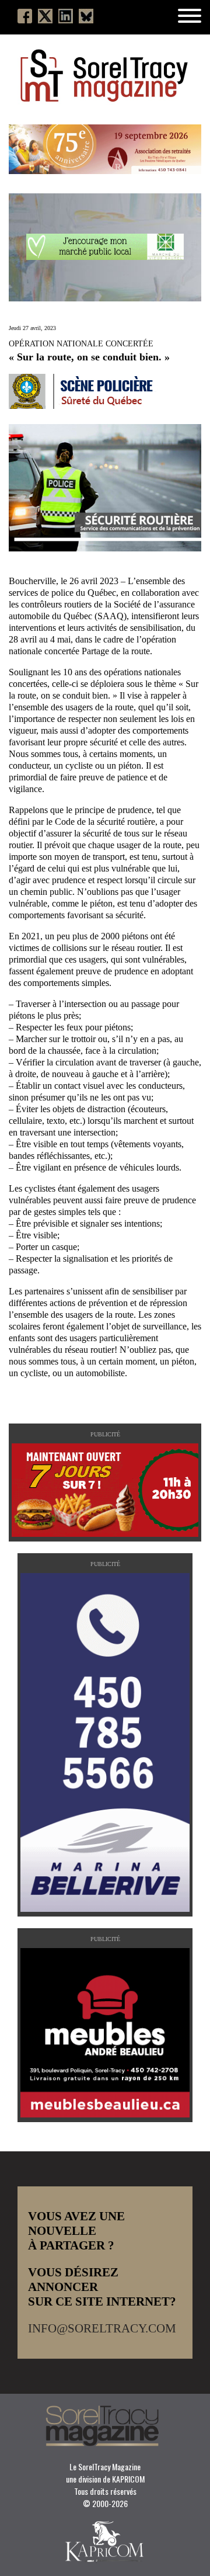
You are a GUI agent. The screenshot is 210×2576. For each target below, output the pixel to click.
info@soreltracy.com (102, 2328)
